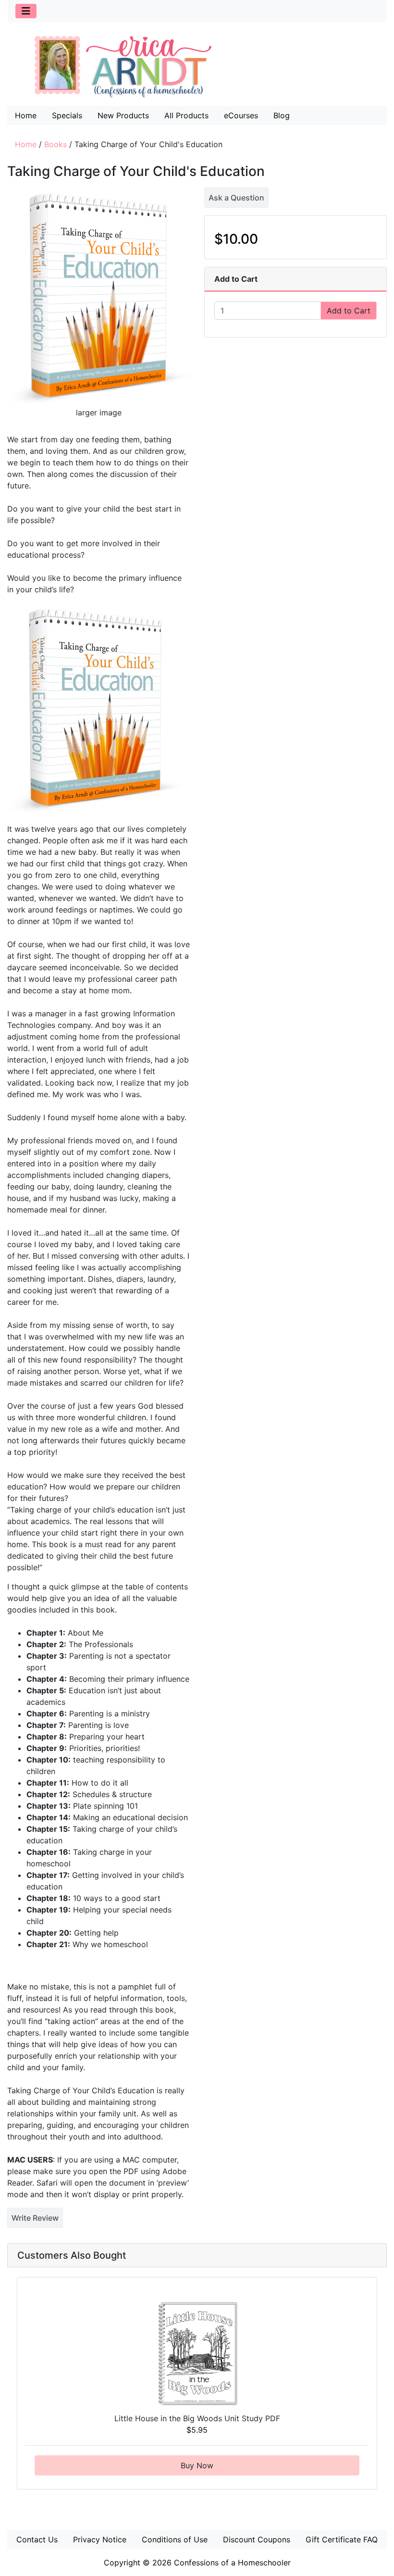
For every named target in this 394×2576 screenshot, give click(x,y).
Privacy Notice (100, 2539)
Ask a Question (236, 198)
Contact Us (37, 2539)
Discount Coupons (257, 2539)
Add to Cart (349, 311)
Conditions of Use (175, 2539)
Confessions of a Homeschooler (232, 2563)
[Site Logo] (197, 66)
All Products (186, 115)
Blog (282, 115)
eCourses (241, 115)
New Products (123, 115)
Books (55, 144)
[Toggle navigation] (26, 11)
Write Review (35, 2218)
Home (26, 115)
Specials (67, 115)
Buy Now (197, 2465)
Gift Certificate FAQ (342, 2539)
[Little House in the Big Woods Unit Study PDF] (197, 2353)
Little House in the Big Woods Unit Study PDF (197, 2418)
